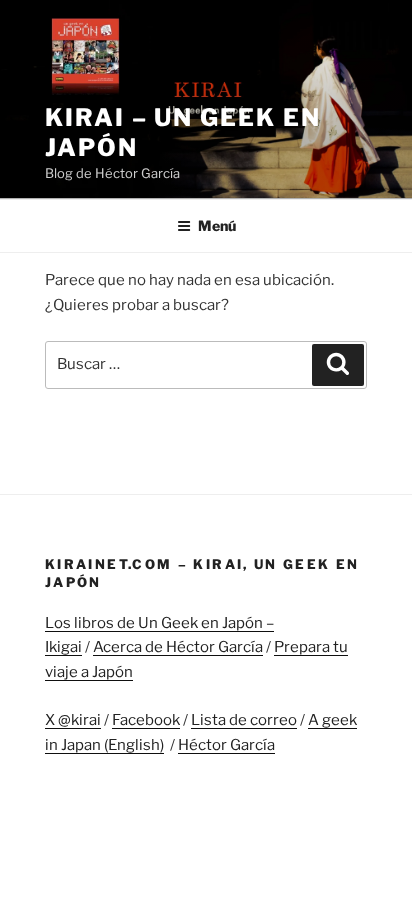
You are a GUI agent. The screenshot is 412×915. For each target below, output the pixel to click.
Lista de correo (244, 720)
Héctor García (226, 745)
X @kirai (73, 720)
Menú (217, 225)
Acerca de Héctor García (178, 647)
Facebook (146, 720)
